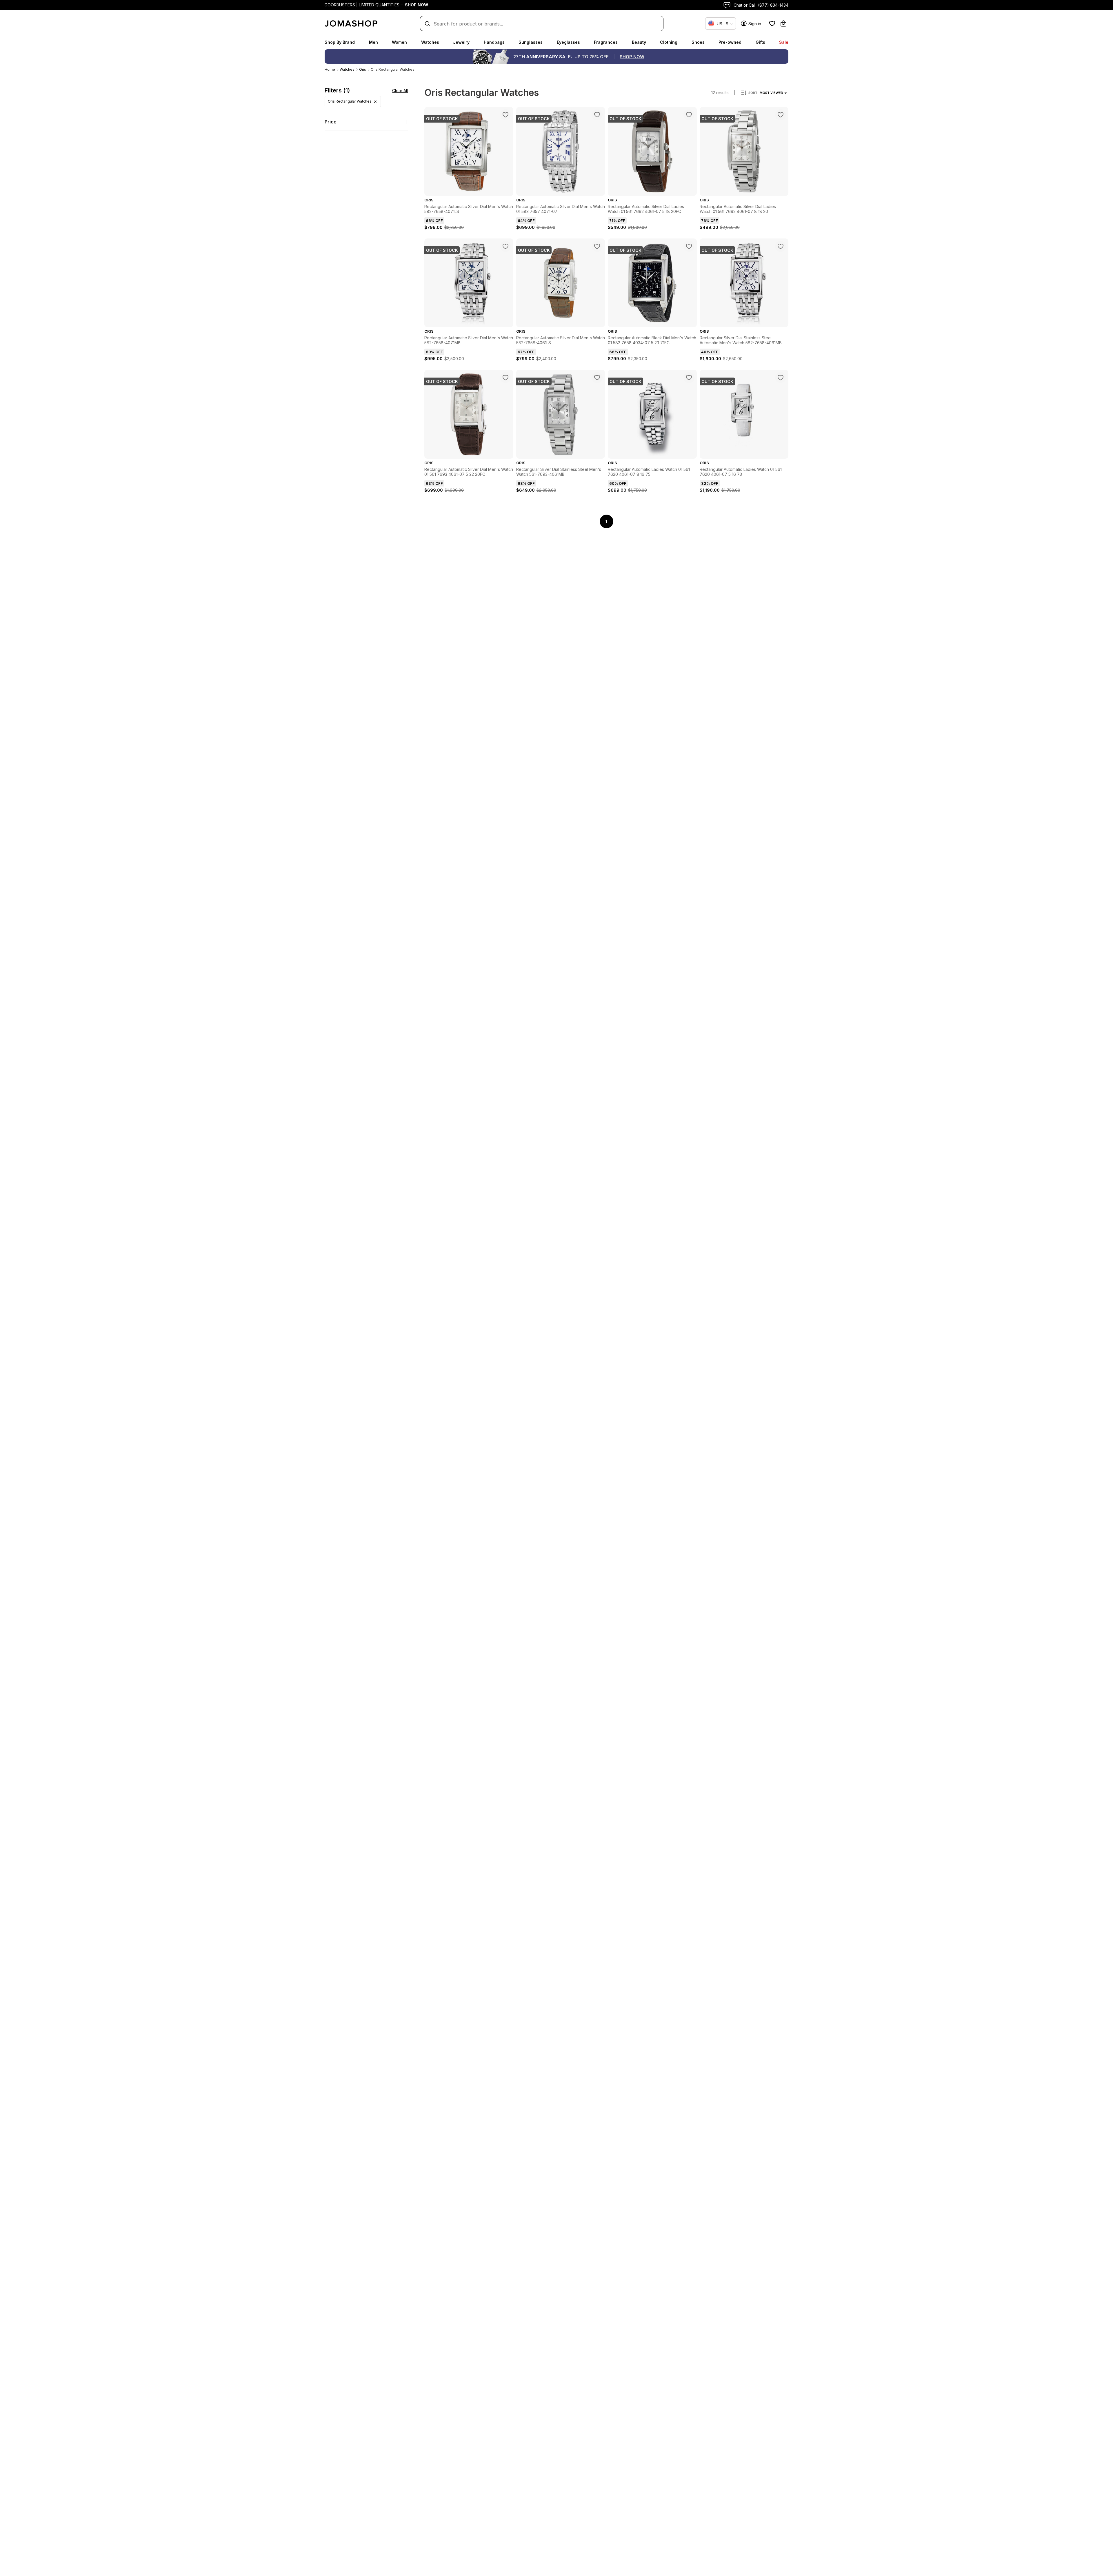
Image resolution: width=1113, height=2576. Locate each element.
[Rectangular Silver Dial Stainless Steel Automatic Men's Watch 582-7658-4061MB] (781, 246)
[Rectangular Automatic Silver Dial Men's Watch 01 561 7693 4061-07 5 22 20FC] (505, 378)
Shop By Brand (340, 42)
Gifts (760, 42)
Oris (363, 69)
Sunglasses (531, 42)
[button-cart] (783, 23)
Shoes (698, 42)
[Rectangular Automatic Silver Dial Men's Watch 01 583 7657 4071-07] (597, 115)
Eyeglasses (568, 42)
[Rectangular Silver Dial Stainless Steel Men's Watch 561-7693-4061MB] (597, 378)
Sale (784, 42)
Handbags (494, 42)
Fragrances (606, 42)
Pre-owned (730, 42)
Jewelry (461, 42)
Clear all (400, 91)
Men (373, 42)
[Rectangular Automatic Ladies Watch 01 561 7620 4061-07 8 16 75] (689, 378)
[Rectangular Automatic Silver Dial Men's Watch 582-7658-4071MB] (505, 246)
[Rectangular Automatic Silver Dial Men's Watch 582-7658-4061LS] (597, 246)
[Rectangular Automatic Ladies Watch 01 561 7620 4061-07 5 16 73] (781, 378)
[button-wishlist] (772, 23)
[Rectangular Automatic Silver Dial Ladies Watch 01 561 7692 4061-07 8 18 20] (781, 115)
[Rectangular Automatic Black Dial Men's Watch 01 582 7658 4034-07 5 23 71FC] (689, 246)
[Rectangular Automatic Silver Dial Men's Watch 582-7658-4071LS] (505, 115)
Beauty (639, 42)
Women (399, 42)
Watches (430, 42)
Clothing (669, 42)
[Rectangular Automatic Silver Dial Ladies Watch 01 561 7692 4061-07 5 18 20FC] (689, 115)
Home (330, 69)
